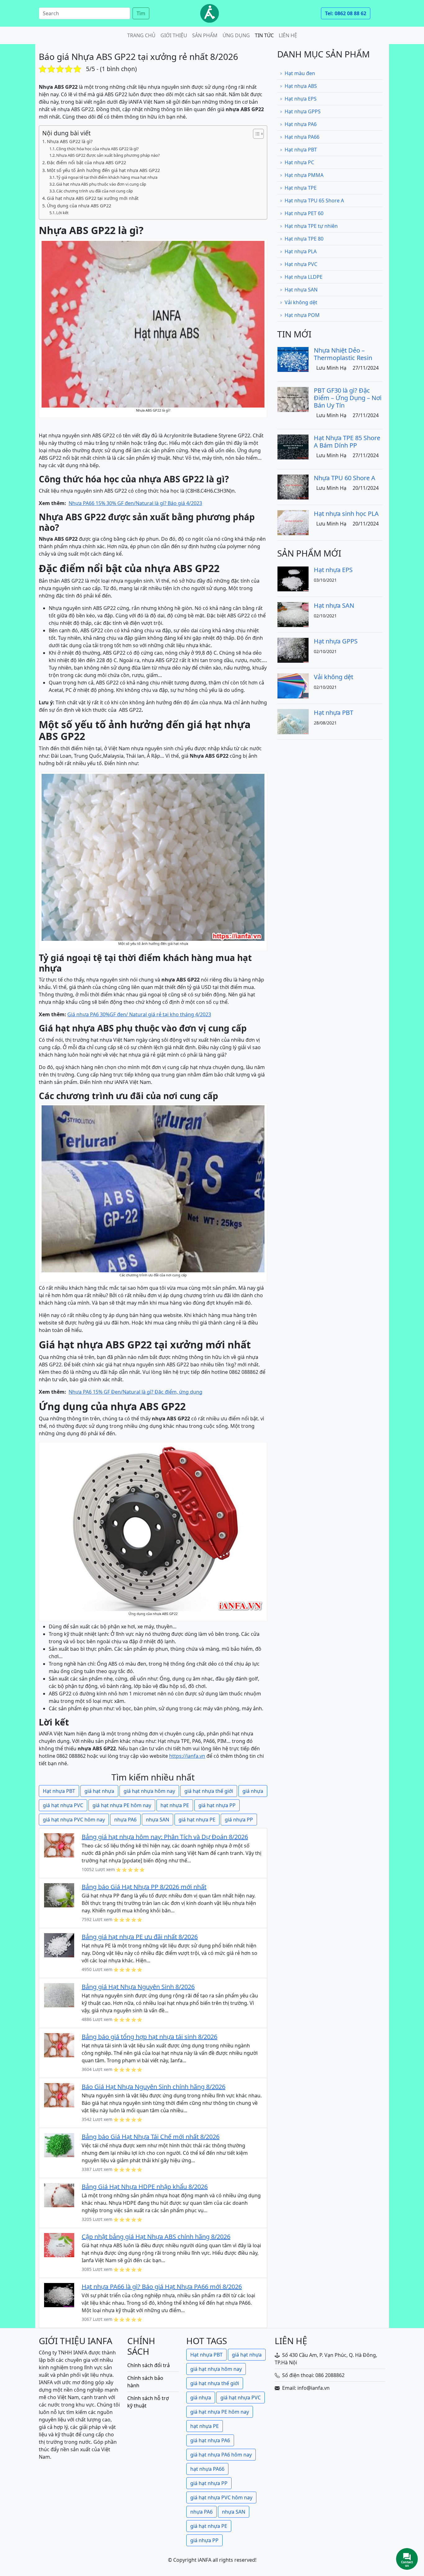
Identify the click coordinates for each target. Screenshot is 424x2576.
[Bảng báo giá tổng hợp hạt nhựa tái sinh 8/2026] (59, 2045)
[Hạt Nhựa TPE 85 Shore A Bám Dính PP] (293, 446)
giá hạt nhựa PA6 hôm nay (221, 2455)
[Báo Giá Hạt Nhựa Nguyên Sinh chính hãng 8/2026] (59, 2095)
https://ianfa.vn (187, 1756)
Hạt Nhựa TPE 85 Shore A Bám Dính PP (347, 442)
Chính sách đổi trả (149, 2365)
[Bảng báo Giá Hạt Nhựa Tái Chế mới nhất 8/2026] (59, 2145)
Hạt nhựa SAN (301, 290)
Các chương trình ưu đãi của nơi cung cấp (95, 191)
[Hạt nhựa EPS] (293, 578)
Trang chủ (141, 35)
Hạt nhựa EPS (301, 99)
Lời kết (62, 213)
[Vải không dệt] (293, 685)
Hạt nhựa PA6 (301, 124)
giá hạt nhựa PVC (63, 1805)
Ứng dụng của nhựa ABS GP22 (79, 206)
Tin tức (264, 35)
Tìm (141, 13)
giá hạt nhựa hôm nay (149, 1791)
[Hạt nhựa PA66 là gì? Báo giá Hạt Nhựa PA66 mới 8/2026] (59, 2294)
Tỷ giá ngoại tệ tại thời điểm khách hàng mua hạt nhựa (107, 177)
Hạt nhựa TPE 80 (304, 239)
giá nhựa (253, 1791)
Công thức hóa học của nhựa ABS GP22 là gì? (97, 149)
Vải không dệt (301, 302)
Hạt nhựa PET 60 (304, 213)
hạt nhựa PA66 (207, 2469)
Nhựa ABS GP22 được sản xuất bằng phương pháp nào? (108, 155)
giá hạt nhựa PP (217, 1805)
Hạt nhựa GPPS (303, 111)
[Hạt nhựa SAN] (293, 614)
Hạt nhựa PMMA (304, 175)
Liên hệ (288, 35)
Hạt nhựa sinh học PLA (346, 514)
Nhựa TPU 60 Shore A (345, 478)
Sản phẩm (205, 35)
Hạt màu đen (300, 73)
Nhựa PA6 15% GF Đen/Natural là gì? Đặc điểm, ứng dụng (135, 1392)
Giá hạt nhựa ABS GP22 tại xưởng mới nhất (93, 198)
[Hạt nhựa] (210, 13)
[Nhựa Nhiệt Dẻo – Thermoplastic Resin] (293, 359)
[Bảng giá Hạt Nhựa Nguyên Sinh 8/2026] (59, 1995)
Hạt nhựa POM (302, 315)
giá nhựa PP (239, 1820)
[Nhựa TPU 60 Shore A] (293, 486)
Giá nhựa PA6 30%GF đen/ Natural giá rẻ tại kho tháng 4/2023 (139, 1014)
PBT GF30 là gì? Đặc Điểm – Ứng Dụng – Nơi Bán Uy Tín (348, 398)
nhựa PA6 (125, 1820)
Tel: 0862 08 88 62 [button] (346, 13)
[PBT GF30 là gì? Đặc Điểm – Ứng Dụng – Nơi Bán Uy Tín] (293, 399)
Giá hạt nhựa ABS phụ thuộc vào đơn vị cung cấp (101, 184)
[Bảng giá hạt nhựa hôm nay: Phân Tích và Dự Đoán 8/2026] (59, 1845)
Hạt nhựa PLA (301, 251)
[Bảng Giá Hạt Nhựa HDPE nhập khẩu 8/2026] (59, 2195)
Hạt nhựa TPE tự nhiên (311, 226)
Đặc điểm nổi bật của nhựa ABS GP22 (86, 162)
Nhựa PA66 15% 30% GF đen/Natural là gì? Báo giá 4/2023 (135, 503)
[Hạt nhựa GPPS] (293, 650)
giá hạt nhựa (99, 1791)
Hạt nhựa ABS (301, 86)
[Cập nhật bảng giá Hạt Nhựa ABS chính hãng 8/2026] (59, 2244)
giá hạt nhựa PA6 (210, 2440)
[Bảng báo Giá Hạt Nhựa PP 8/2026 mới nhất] (59, 1895)
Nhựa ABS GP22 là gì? (70, 141)
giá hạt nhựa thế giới (209, 1791)
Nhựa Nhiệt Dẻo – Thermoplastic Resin (343, 354)
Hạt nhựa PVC (301, 264)
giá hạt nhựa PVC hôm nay (74, 1820)
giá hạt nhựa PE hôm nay (122, 1805)
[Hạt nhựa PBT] (293, 721)
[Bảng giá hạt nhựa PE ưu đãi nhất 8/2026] (59, 1945)
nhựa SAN (158, 1820)
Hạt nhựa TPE (301, 188)
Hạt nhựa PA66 (302, 137)
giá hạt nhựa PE (197, 1820)
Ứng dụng (236, 35)
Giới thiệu (174, 35)
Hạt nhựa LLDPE (304, 277)
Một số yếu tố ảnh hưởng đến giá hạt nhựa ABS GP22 (103, 170)
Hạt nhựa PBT (59, 1791)
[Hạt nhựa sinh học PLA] (293, 522)
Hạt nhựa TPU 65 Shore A (314, 201)
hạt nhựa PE (175, 1805)
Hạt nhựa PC (299, 162)
